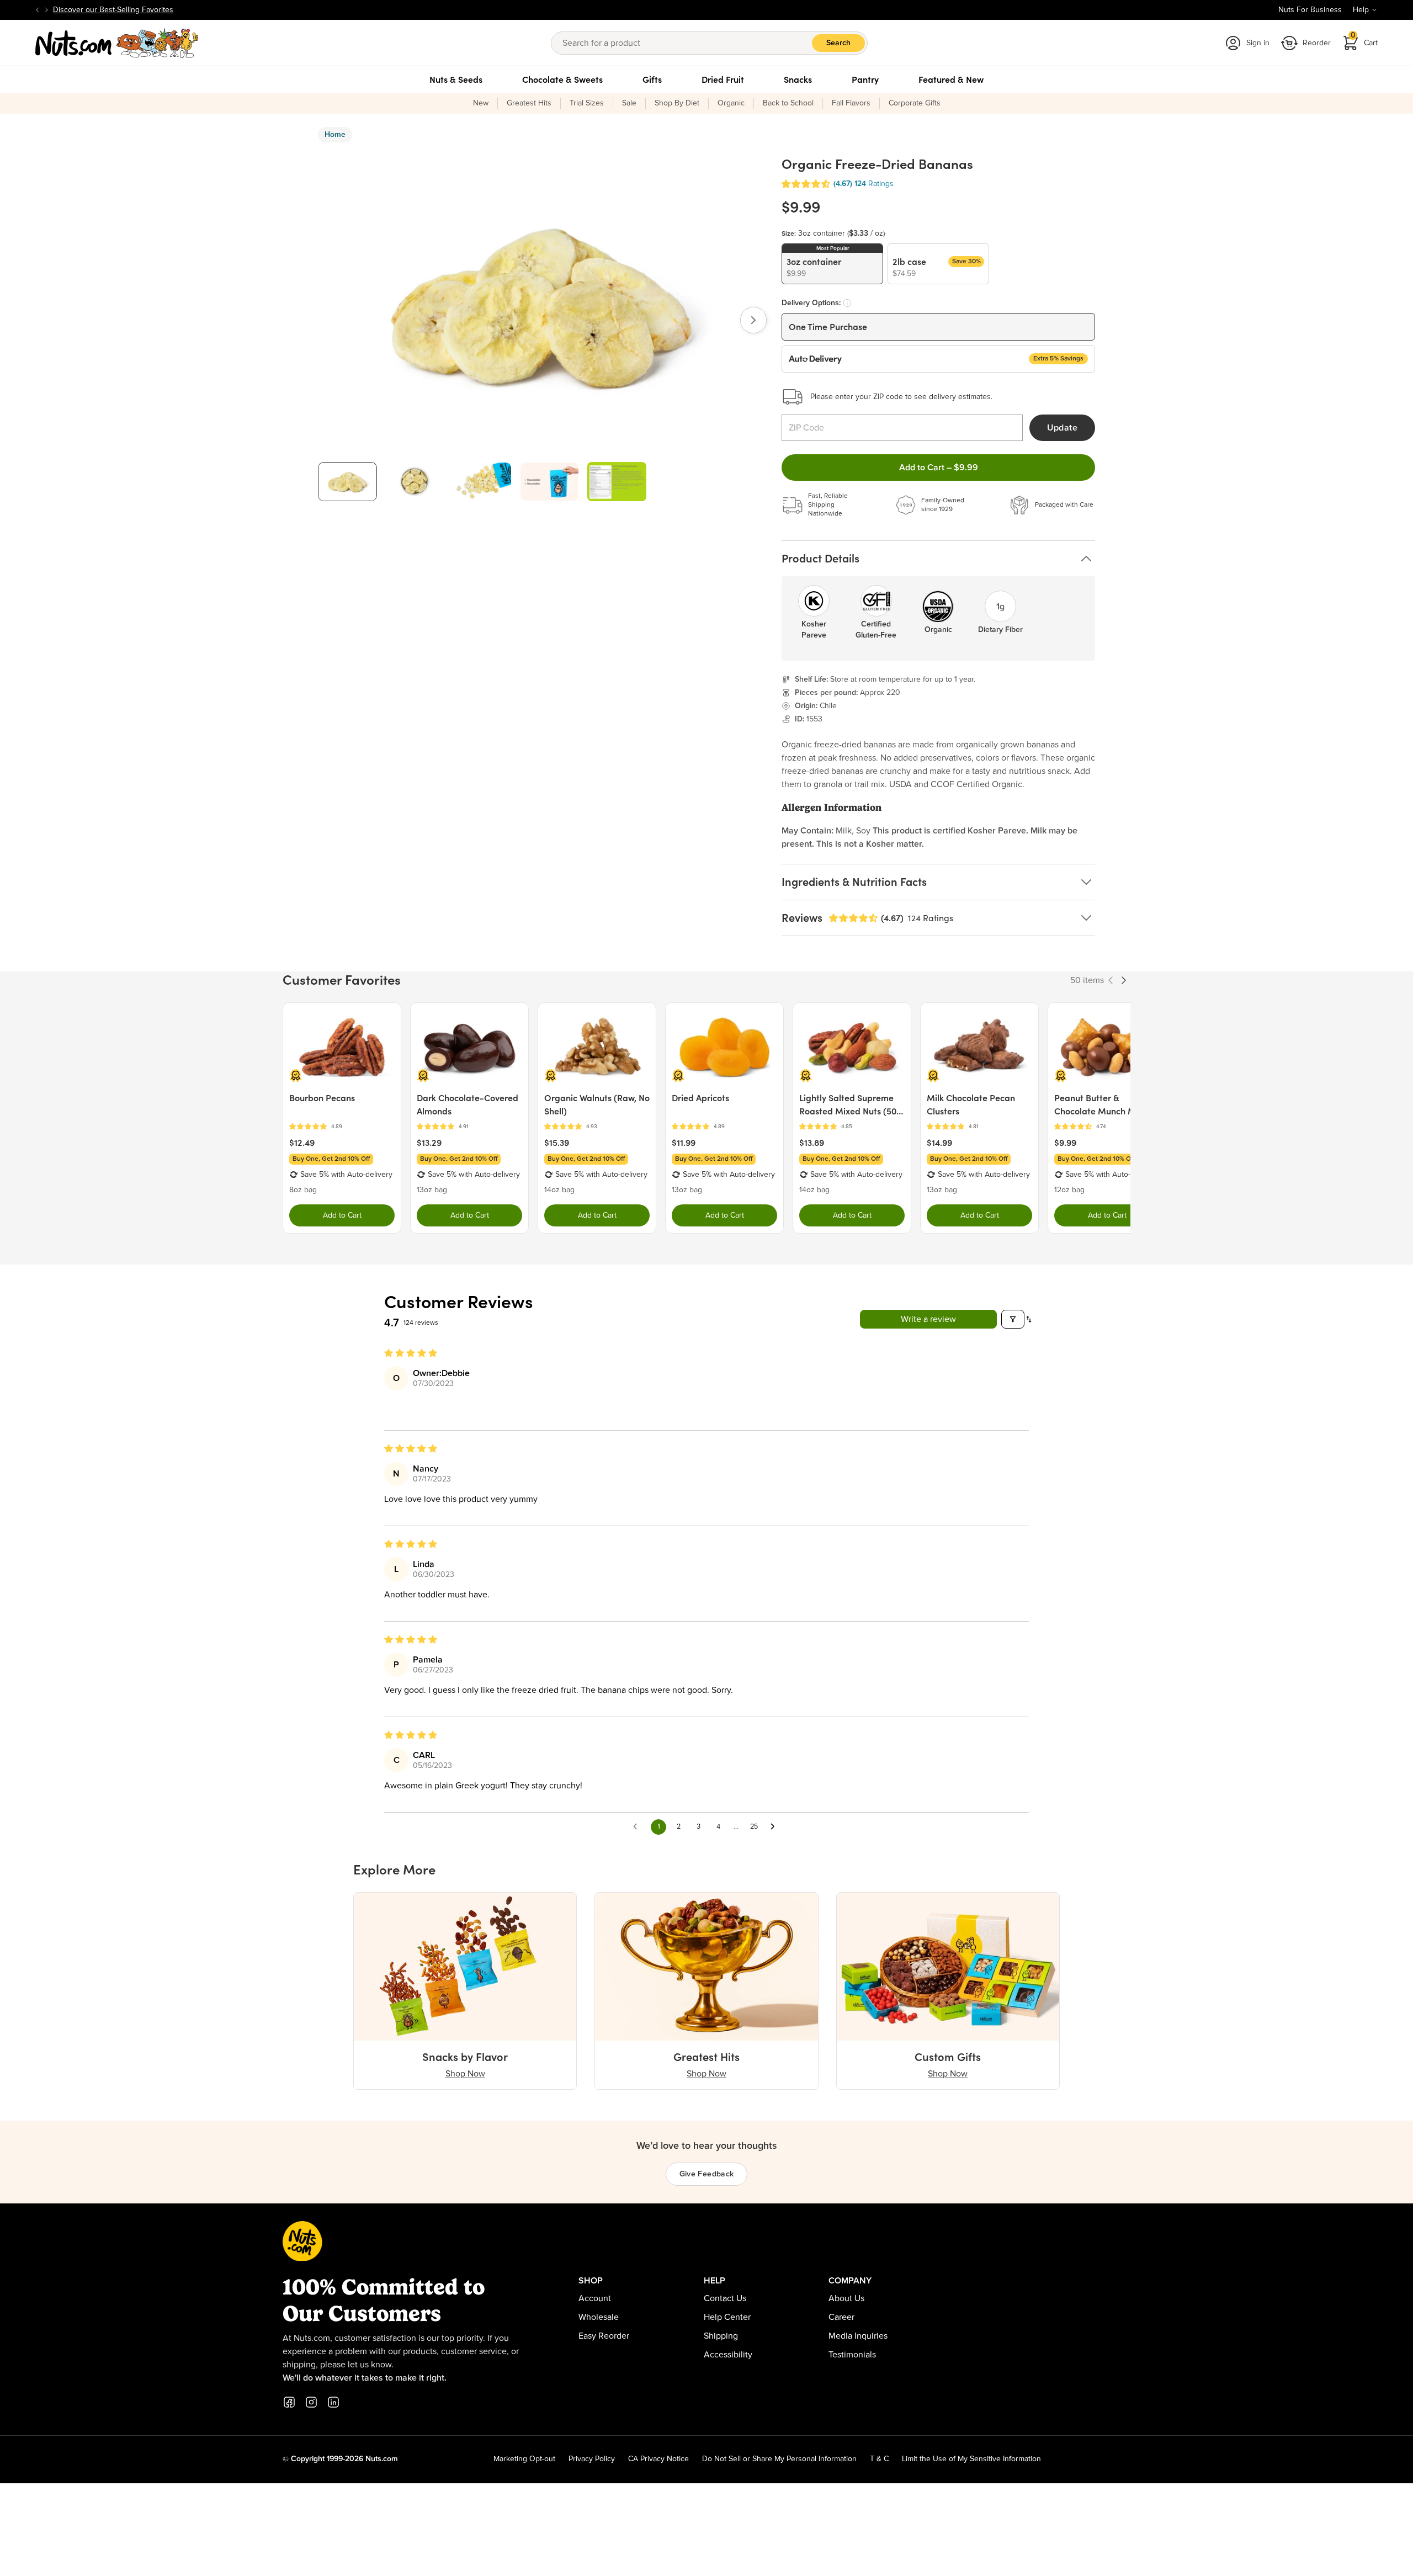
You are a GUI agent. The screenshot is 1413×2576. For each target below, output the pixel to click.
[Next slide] (46, 10)
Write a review (928, 1319)
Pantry (865, 79)
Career (841, 2317)
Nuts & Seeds (456, 79)
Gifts (652, 79)
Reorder (1317, 43)
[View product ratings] (342, 1127)
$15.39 (557, 1143)
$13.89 (812, 1143)
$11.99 (684, 1143)
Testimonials (852, 2355)
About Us (846, 2298)
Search (838, 43)
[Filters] (1013, 1319)
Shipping (721, 2336)
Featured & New (951, 79)
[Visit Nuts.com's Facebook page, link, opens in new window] (289, 2402)
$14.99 (939, 1143)
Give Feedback (707, 2174)
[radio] (832, 264)
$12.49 (302, 1143)
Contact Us (725, 2298)
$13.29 (429, 1143)
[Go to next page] (775, 1827)
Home (335, 135)
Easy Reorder (604, 2336)
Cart (1364, 39)
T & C (879, 2459)
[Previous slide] (38, 10)
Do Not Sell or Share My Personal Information (779, 2459)
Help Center (727, 2317)
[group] (347, 482)
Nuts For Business (1310, 10)
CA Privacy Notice (658, 2459)
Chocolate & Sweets (562, 79)
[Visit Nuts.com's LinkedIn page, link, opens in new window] (333, 2402)
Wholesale (599, 2317)
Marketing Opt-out (524, 2459)
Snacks (798, 79)
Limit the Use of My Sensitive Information (971, 2459)
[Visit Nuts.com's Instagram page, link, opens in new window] (311, 2402)
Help (1361, 10)
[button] (806, 184)
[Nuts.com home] (117, 43)
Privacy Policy (592, 2459)
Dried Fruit (723, 79)
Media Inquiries (858, 2336)
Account (595, 2298)
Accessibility (728, 2355)
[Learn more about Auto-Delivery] (847, 303)
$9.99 (1065, 1143)
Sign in (1258, 43)
